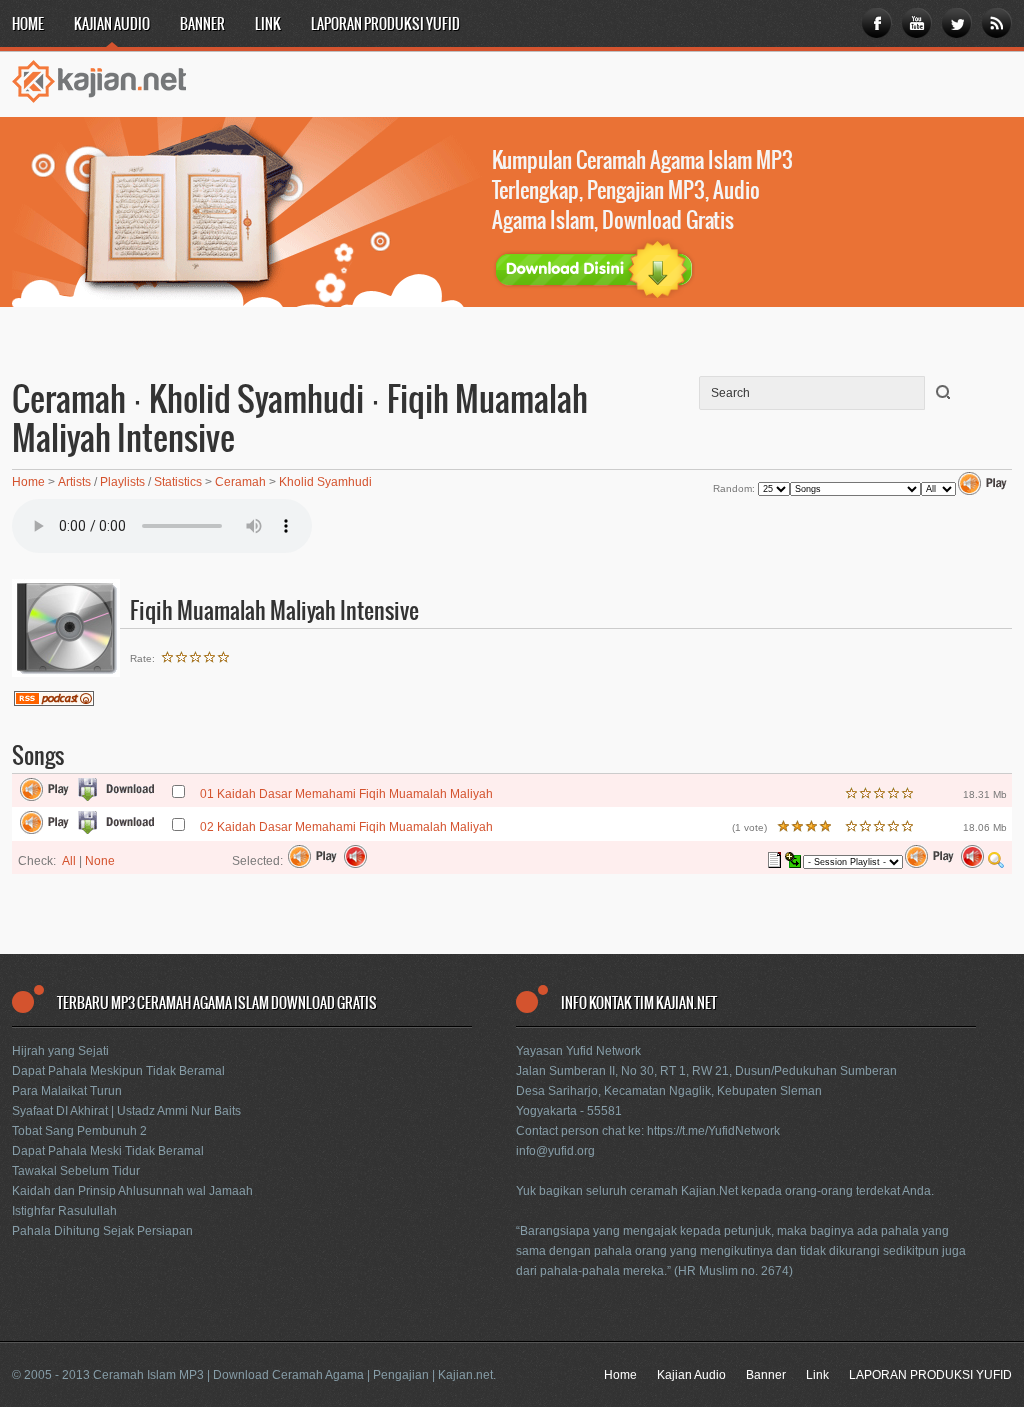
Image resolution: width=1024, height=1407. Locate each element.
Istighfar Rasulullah (64, 1211)
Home (28, 25)
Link (268, 25)
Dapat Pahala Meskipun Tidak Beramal (118, 1071)
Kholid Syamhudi (325, 482)
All (69, 861)
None (100, 861)
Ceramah (240, 482)
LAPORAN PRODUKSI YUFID (385, 25)
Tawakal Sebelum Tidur (76, 1171)
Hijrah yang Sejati (60, 1051)
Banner (202, 25)
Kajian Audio (112, 25)
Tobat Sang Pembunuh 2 (79, 1131)
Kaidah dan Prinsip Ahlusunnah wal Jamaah (132, 1191)
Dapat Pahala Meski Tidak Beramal (108, 1151)
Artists (74, 482)
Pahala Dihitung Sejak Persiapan (102, 1231)
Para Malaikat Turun (67, 1091)
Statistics (178, 482)
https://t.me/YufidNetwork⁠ (713, 1131)
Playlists (122, 482)
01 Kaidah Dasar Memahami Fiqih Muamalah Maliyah (346, 794)
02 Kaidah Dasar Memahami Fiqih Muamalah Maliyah (346, 827)
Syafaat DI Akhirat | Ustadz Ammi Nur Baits (126, 1111)
